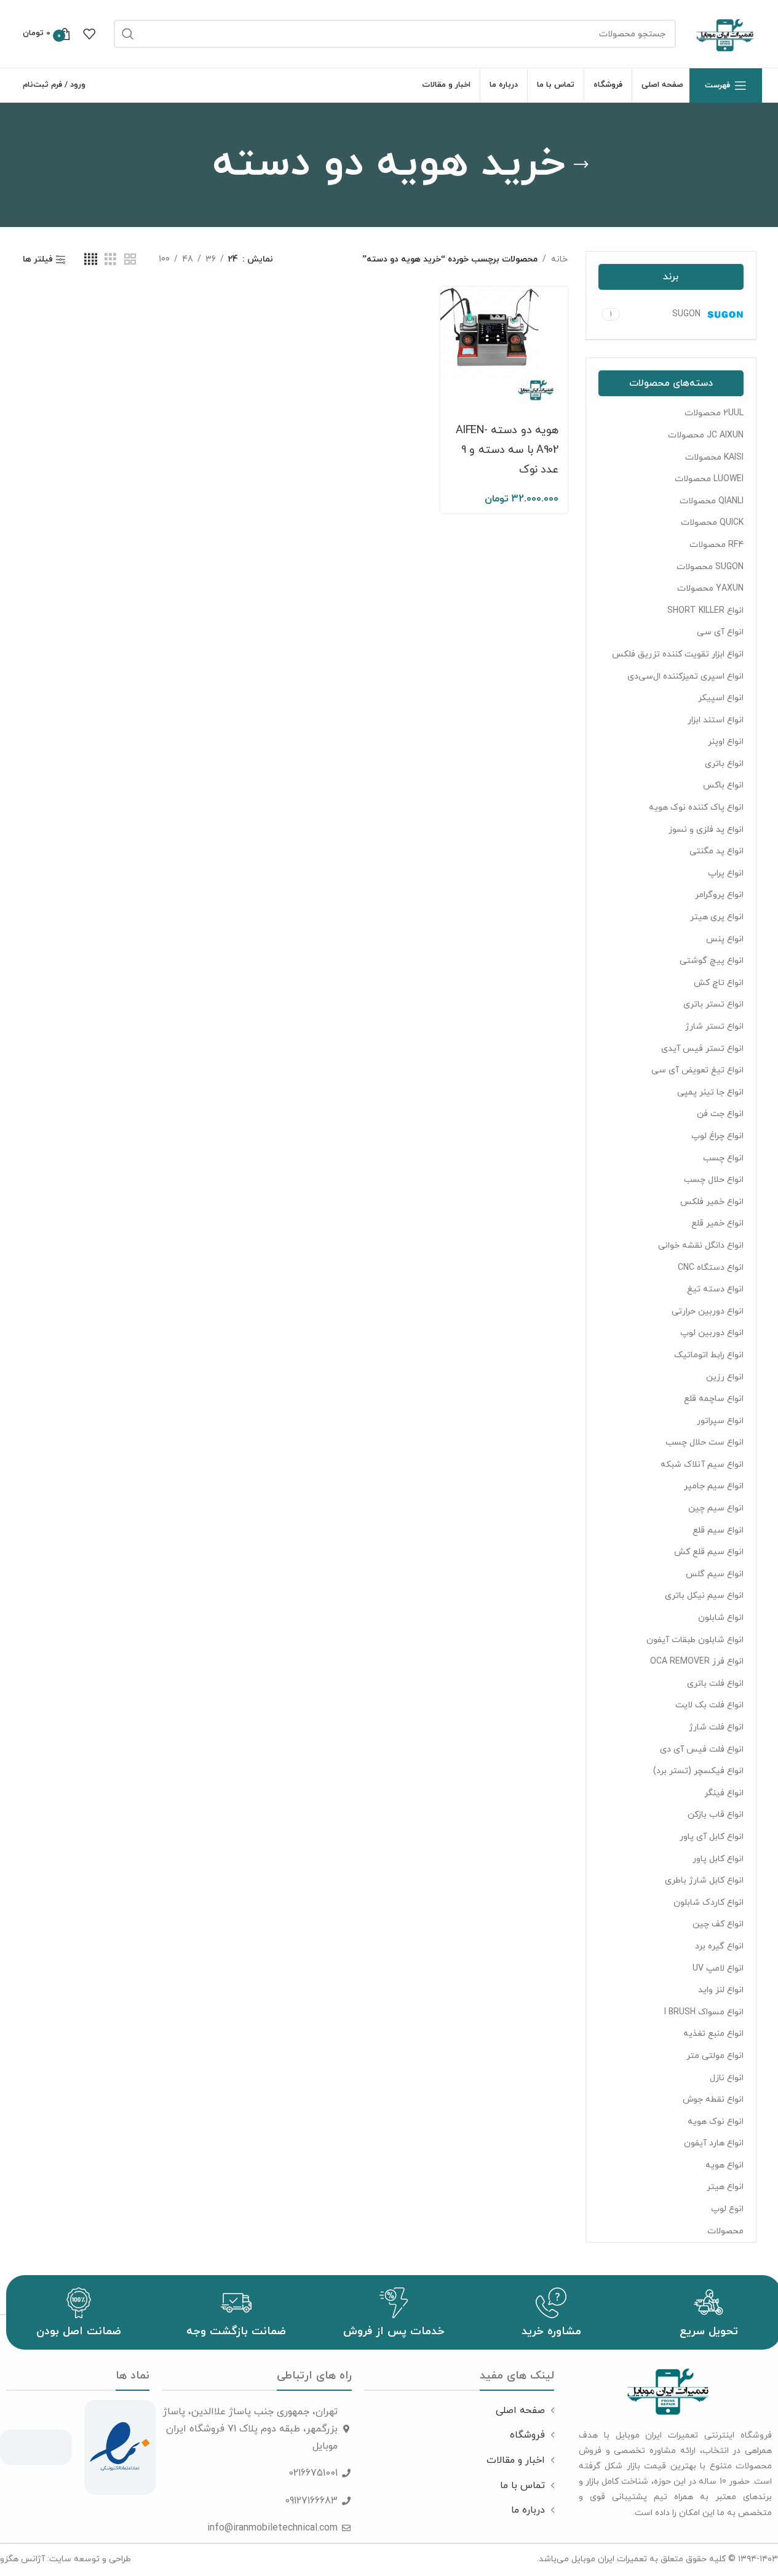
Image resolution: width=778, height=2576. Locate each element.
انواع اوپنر (726, 742)
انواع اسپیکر (721, 698)
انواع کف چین (718, 1924)
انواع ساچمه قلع (714, 1399)
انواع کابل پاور (718, 1859)
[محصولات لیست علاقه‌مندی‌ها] (89, 34)
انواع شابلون (721, 1618)
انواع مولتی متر (715, 2056)
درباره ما (528, 2510)
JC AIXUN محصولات (706, 435)
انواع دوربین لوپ (712, 1333)
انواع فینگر (724, 1793)
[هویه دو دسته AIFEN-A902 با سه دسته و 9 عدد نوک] (504, 350)
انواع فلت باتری (715, 1684)
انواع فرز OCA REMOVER (697, 1661)
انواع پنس (725, 939)
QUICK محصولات (712, 523)
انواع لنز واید (721, 1990)
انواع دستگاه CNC (711, 1268)
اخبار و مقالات (516, 2460)
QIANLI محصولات (712, 501)
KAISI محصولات (714, 457)
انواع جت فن (720, 1114)
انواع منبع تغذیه (713, 2034)
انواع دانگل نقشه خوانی (701, 1246)
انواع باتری (724, 764)
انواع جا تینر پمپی (710, 1092)
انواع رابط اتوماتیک (709, 1355)
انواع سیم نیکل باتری (704, 1596)
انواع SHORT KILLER (705, 611)
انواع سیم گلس (715, 1574)
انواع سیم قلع (718, 1530)
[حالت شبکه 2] (130, 260)
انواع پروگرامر (719, 895)
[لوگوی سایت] (725, 33)
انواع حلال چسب (714, 1180)
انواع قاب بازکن (716, 1815)
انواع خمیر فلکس (712, 1202)
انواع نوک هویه (716, 2122)
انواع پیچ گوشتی (712, 961)
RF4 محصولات (716, 545)
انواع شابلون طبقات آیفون (695, 1640)
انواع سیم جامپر (714, 1486)
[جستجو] (128, 34)
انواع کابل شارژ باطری (704, 1880)
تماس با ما (522, 2486)
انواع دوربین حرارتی (708, 1311)
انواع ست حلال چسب (705, 1442)
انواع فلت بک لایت (709, 1705)
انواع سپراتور (720, 1421)
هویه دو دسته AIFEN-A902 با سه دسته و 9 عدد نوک (507, 450)
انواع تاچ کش (719, 983)
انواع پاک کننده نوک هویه (696, 807)
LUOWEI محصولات (709, 479)
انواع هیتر (725, 2187)
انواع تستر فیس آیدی (702, 1049)
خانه (559, 259)
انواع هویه (724, 2165)
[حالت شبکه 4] (91, 260)
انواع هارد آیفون (714, 2143)
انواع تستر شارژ (714, 1027)
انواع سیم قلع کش (709, 1552)
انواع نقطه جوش (713, 2099)
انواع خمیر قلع (717, 1223)
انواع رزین (725, 1377)
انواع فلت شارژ (716, 1727)
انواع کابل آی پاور (712, 1837)
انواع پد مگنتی (716, 851)
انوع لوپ (727, 2209)
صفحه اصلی (520, 2411)
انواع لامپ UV (718, 1968)
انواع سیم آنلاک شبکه (702, 1465)
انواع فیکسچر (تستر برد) (698, 1771)
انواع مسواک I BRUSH (704, 2012)
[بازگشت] (581, 165)
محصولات (725, 2231)
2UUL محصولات (714, 413)
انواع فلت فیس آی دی (702, 1749)
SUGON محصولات (710, 567)
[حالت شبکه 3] (110, 260)
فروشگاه (527, 2435)
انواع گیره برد (719, 1946)
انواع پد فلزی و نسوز (706, 830)
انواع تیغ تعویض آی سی (697, 1070)
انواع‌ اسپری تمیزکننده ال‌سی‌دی (685, 676)
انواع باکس (723, 785)
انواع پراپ (726, 873)
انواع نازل (727, 2078)
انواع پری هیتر (717, 917)
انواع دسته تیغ (715, 1289)
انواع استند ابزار (716, 720)
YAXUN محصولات (710, 588)
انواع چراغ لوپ (717, 1136)
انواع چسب (723, 1158)
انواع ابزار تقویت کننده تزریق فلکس (678, 654)
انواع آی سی (720, 632)
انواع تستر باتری (713, 1004)
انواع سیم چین (716, 1508)
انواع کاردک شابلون (709, 1903)
